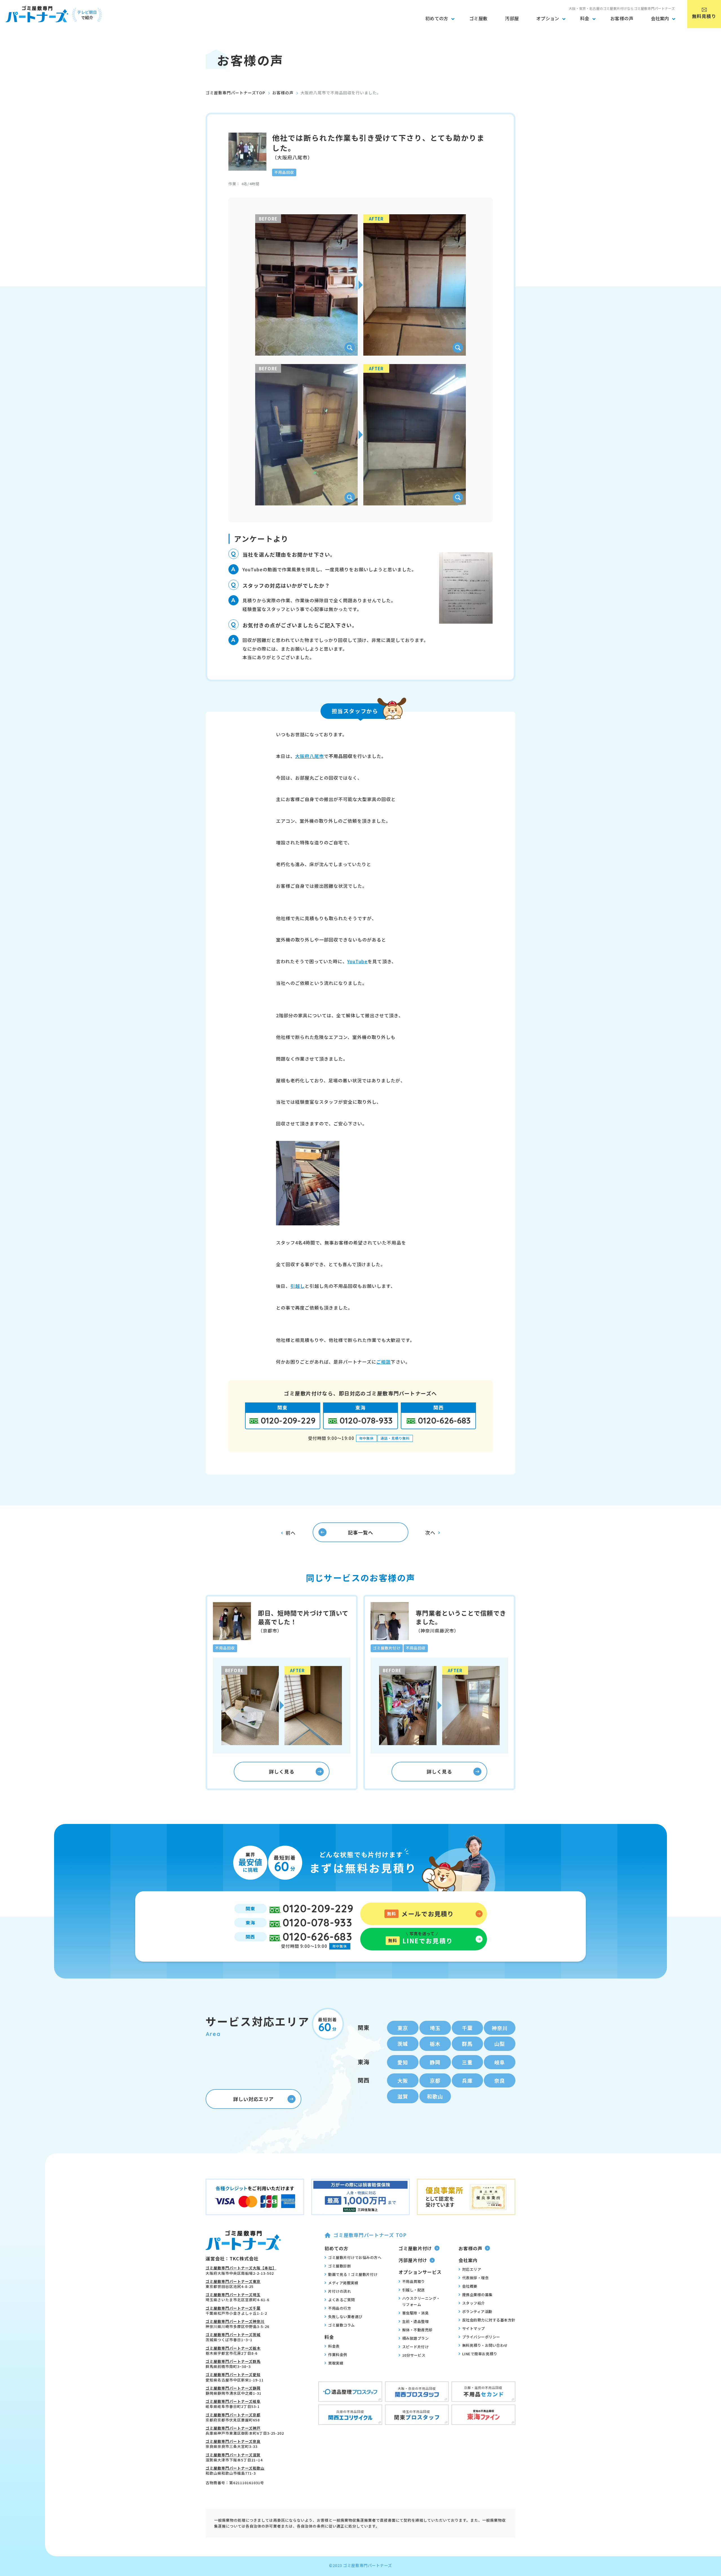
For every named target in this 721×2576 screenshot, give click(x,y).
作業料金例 (338, 2355)
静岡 (435, 2062)
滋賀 (403, 2096)
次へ (430, 1532)
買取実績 (336, 2363)
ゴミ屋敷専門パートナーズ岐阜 (233, 2401)
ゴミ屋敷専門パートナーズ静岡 (233, 2388)
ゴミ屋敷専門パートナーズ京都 (233, 2415)
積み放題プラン (416, 2338)
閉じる (714, 2454)
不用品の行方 (340, 2308)
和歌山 (435, 2096)
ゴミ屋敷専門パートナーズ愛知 (233, 2375)
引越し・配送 (414, 2290)
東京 (403, 2028)
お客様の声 (283, 93)
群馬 (467, 2044)
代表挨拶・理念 (476, 2278)
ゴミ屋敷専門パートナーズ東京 (233, 2281)
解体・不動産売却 (417, 2330)
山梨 (500, 2044)
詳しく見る (282, 1771)
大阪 (403, 2080)
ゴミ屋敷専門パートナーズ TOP (370, 2235)
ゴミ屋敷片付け (415, 2248)
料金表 (334, 2346)
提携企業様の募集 (477, 2295)
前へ (291, 1533)
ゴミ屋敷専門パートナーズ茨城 (233, 2335)
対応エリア (472, 2269)
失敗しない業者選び (345, 2317)
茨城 (403, 2044)
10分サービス (414, 2355)
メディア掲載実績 (343, 2283)
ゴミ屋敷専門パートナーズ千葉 (233, 2308)
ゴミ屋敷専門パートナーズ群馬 (233, 2361)
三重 (467, 2062)
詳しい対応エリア (253, 2099)
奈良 (500, 2080)
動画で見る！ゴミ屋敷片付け (353, 2274)
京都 (435, 2080)
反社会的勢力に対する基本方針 (489, 2320)
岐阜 (500, 2062)
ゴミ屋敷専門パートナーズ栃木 (233, 2348)
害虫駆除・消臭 (416, 2313)
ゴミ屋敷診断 (340, 2266)
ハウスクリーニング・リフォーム (421, 2301)
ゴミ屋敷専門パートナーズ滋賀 (233, 2455)
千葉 (467, 2028)
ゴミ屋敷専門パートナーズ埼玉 (233, 2295)
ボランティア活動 (477, 2311)
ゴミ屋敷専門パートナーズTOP (235, 93)
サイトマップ (474, 2328)
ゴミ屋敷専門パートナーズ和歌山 (235, 2468)
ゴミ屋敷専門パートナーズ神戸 (233, 2428)
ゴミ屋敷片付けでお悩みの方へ (355, 2257)
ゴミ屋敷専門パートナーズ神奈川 (235, 2321)
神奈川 (500, 2028)
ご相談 (383, 1362)
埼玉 (435, 2028)
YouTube (357, 961)
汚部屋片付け (413, 2260)
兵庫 (467, 2080)
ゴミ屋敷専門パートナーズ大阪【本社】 (241, 2268)
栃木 (435, 2044)
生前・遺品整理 (416, 2321)
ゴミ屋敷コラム (341, 2325)
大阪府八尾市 (310, 756)
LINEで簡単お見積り (480, 2354)
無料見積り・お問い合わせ (485, 2345)
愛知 (403, 2062)
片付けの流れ (340, 2291)
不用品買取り (414, 2281)
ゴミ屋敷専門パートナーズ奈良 (233, 2441)
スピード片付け (416, 2347)
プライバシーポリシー (481, 2337)
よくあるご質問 (341, 2300)
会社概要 (470, 2286)
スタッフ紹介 (474, 2303)
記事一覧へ (360, 1532)
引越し (298, 1286)
